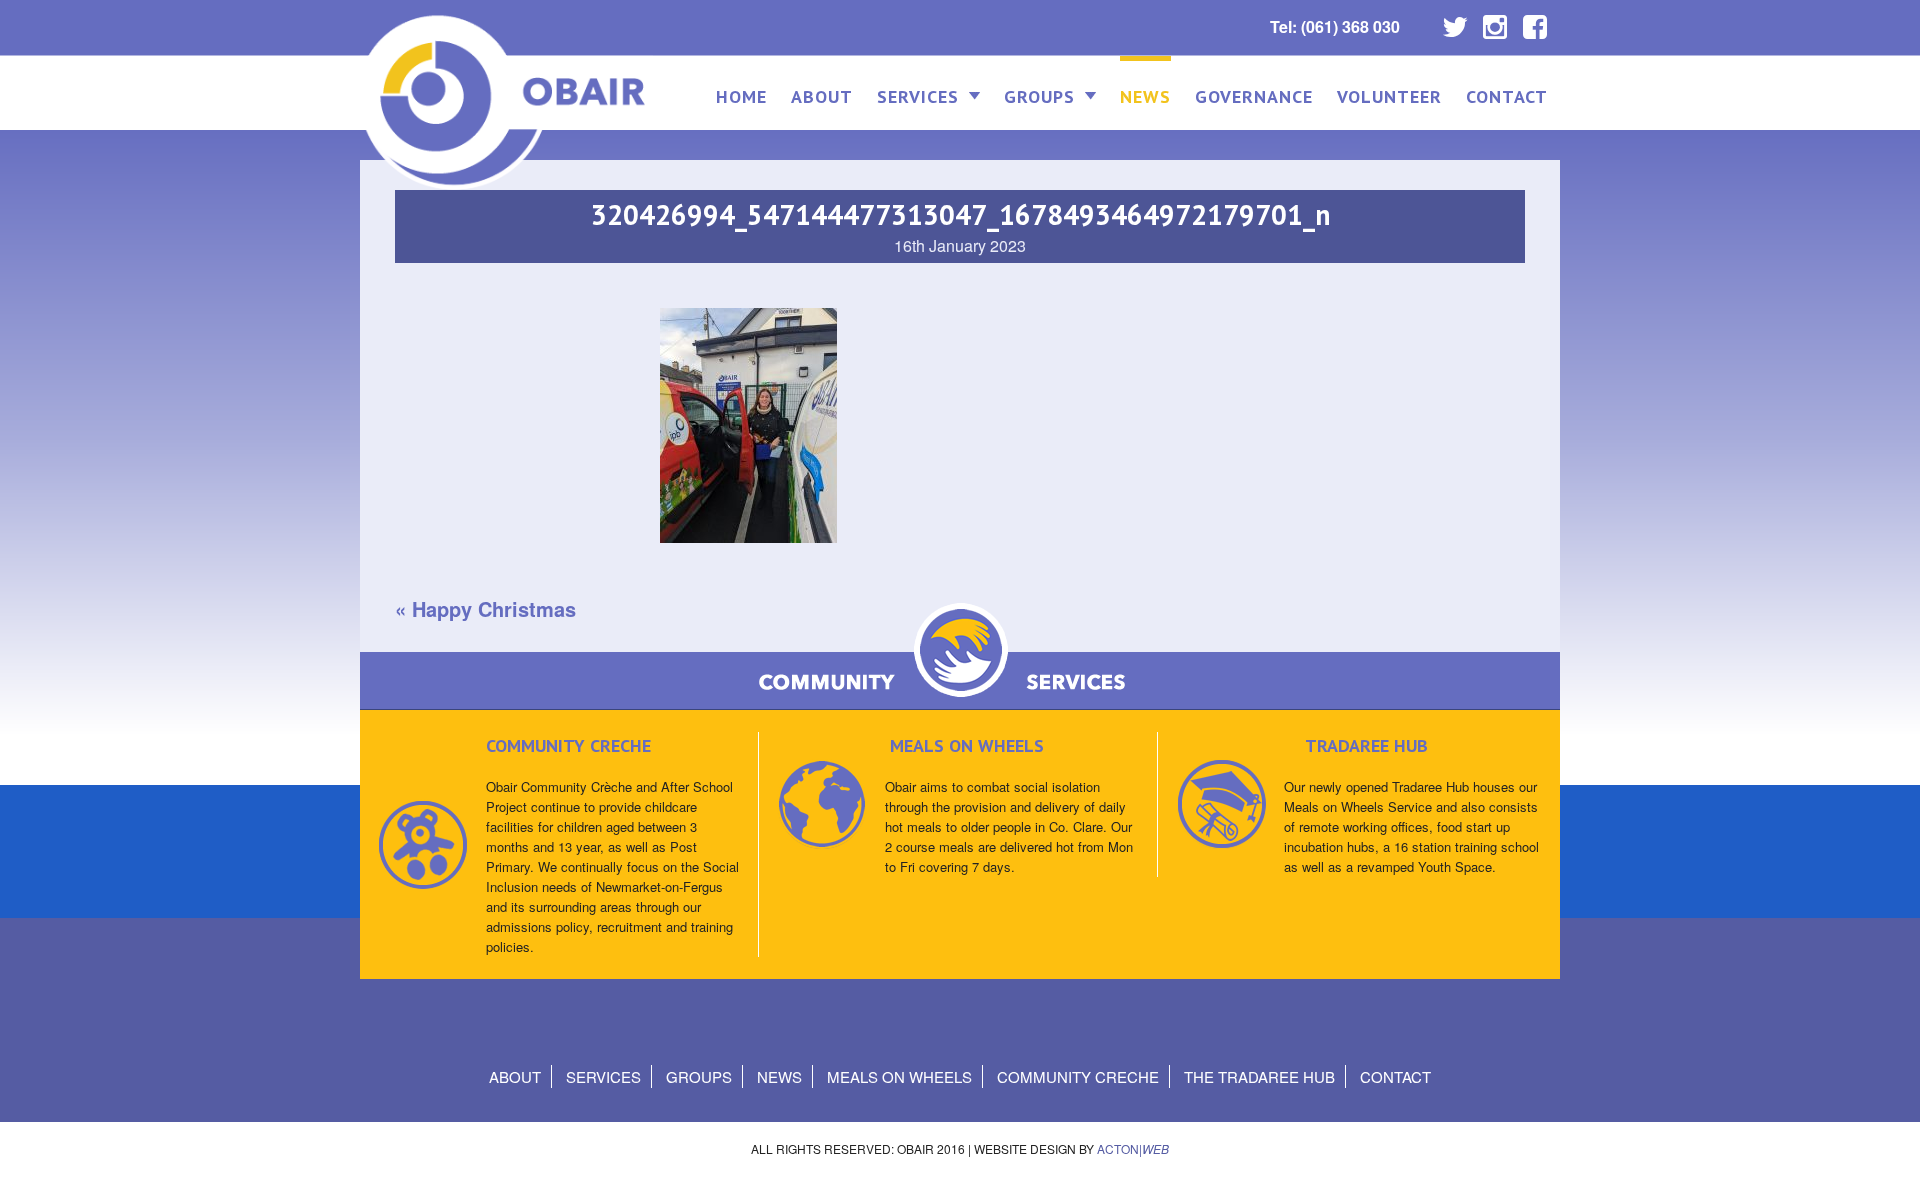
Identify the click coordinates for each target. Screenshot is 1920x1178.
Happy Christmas (494, 608)
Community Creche (1078, 1076)
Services (918, 96)
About (822, 96)
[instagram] (1495, 22)
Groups (1039, 96)
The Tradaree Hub (1259, 1076)
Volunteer (1389, 96)
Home (741, 96)
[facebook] (1535, 22)
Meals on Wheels (899, 1076)
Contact (1507, 96)
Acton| (1133, 1148)
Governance (1254, 96)
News (1145, 96)
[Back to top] (1887, 1142)
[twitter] (1455, 22)
